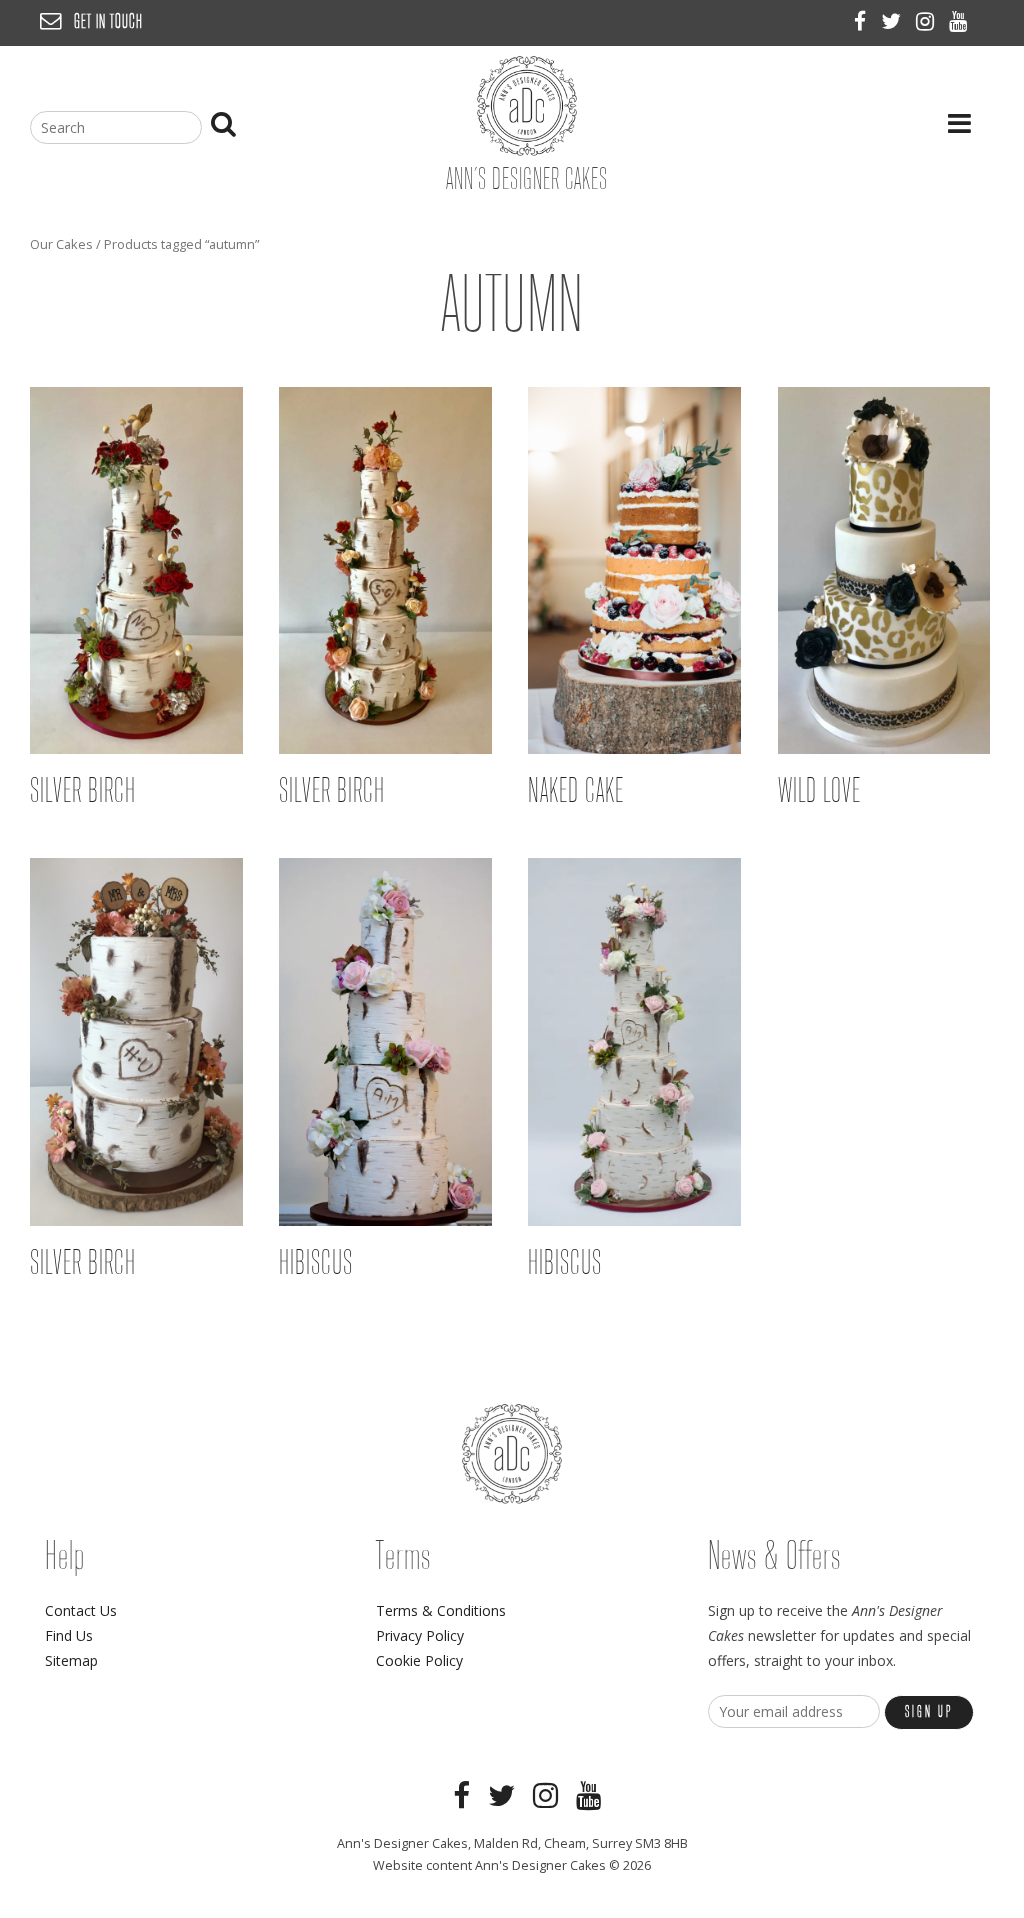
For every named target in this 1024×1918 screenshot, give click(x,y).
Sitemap (71, 1660)
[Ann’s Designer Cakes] (527, 150)
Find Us (69, 1635)
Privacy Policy (420, 1635)
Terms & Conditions (441, 1610)
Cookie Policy (419, 1660)
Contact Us (81, 1610)
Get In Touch (108, 22)
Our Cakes (61, 244)
